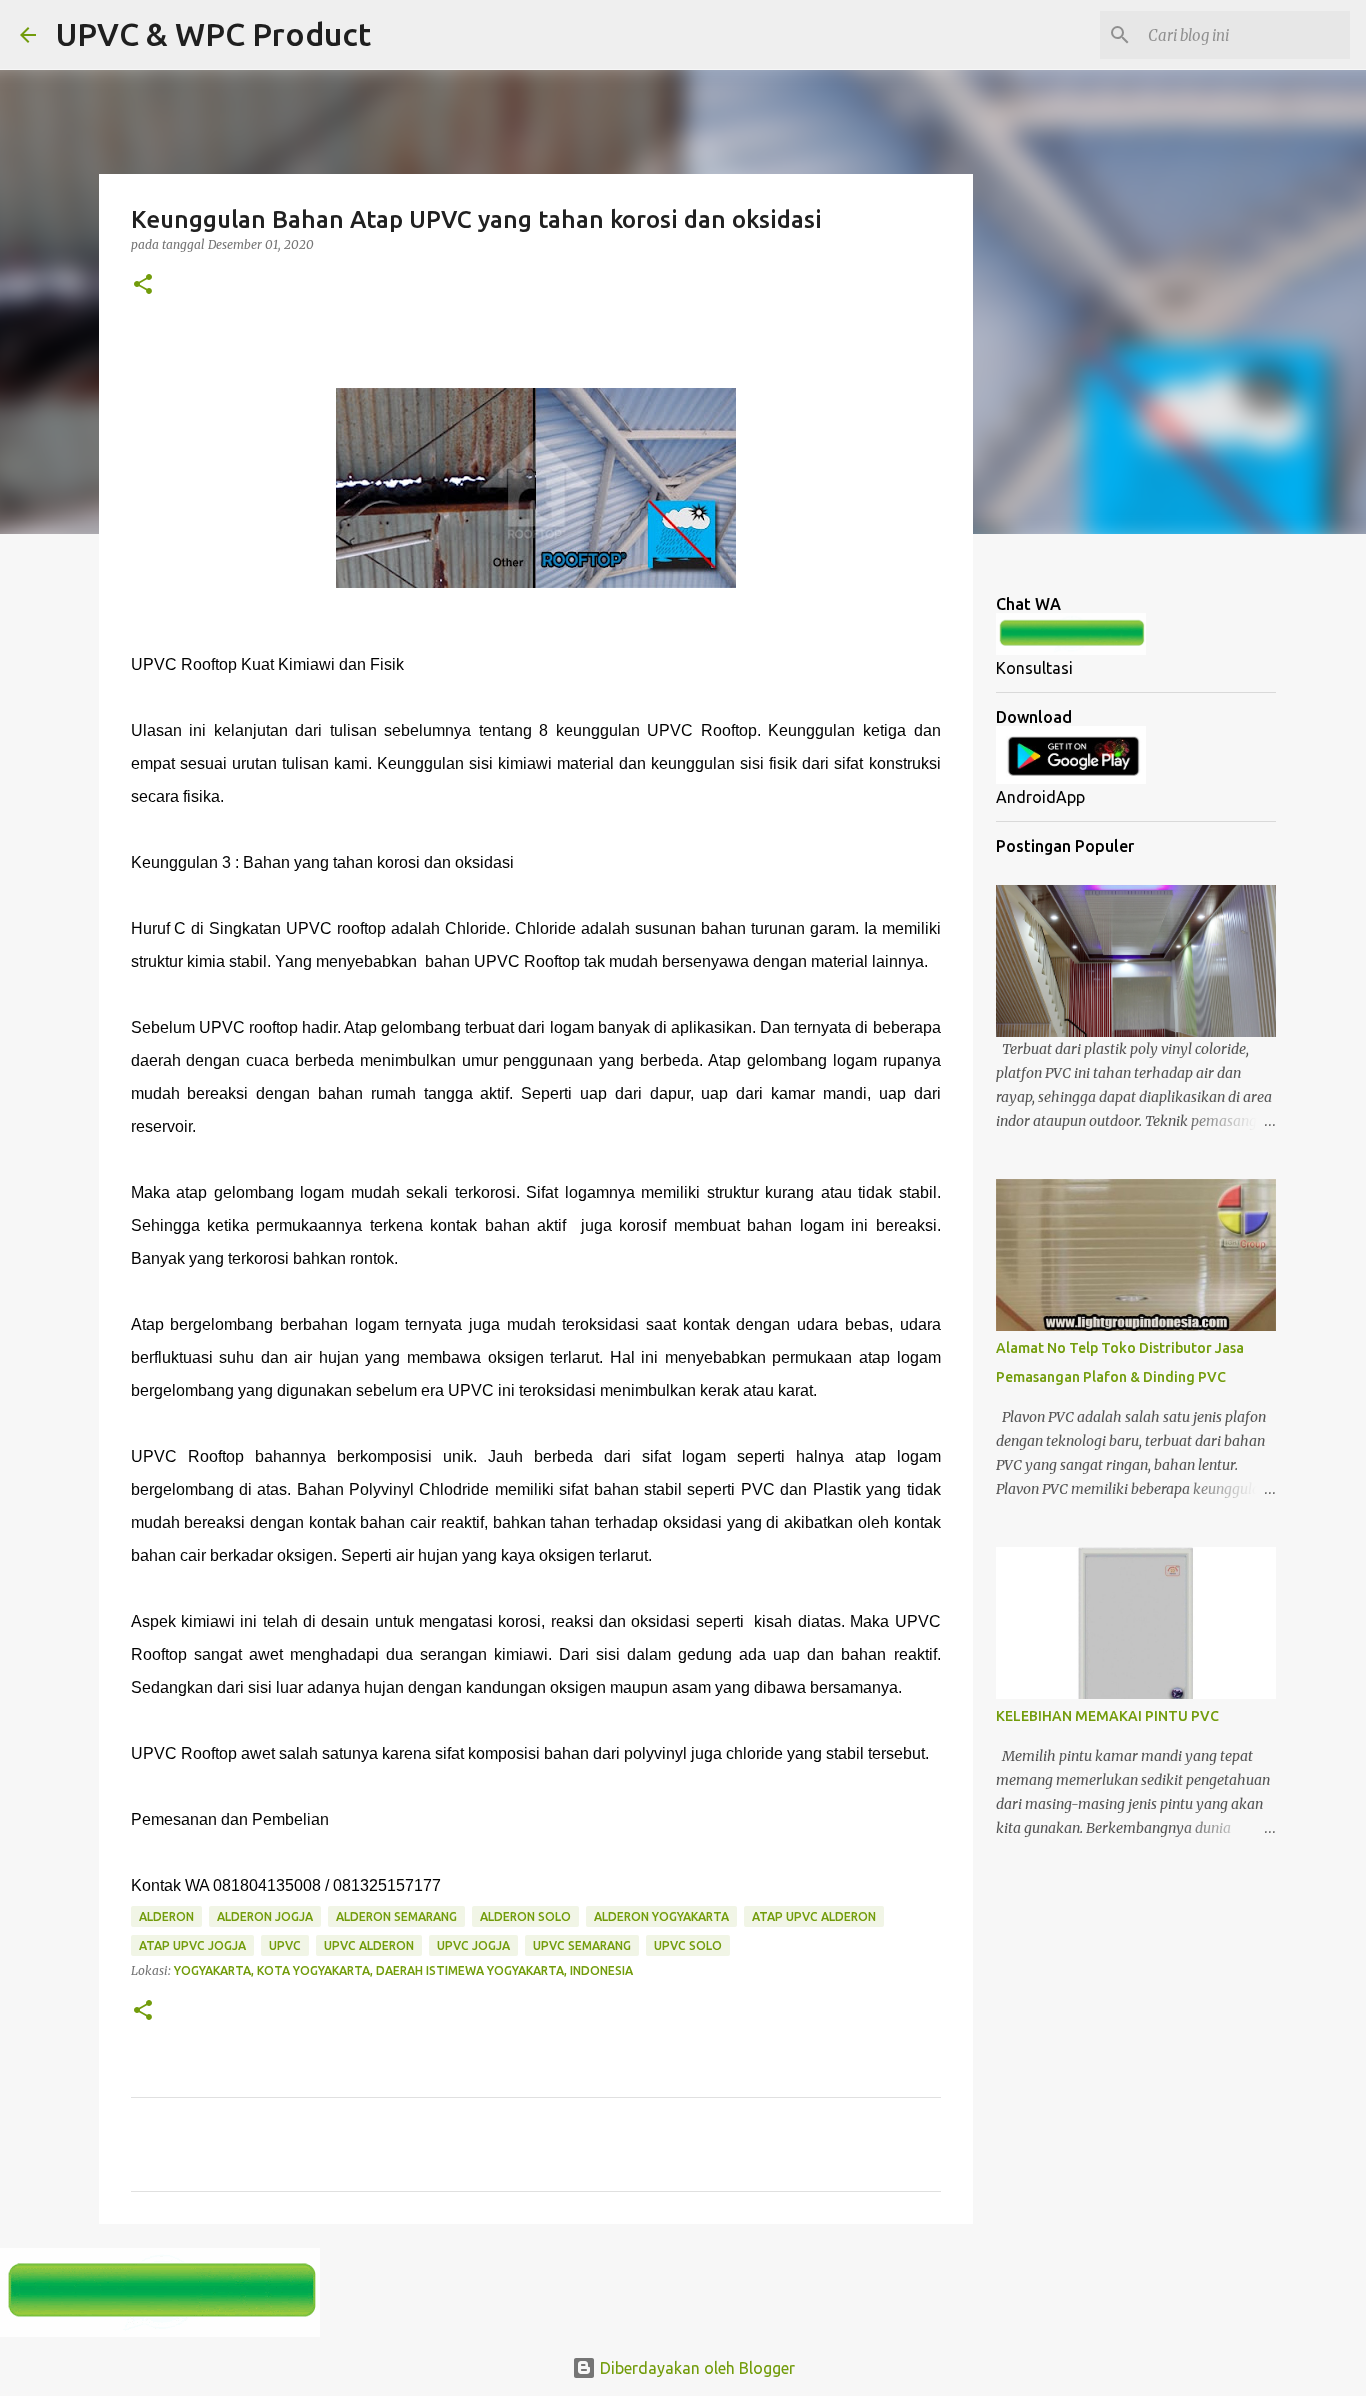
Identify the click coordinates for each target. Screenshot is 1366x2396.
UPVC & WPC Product (213, 34)
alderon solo (525, 1916)
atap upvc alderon (814, 1916)
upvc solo (688, 1945)
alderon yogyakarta (661, 1916)
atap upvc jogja (192, 1945)
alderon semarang (396, 1916)
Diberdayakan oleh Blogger (695, 2368)
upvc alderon (369, 1945)
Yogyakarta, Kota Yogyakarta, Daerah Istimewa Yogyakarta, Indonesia (403, 1970)
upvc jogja (473, 1945)
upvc (285, 1945)
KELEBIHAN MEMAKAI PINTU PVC (1107, 1716)
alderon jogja (265, 1916)
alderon (166, 1916)
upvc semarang (582, 1945)
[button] (143, 285)
